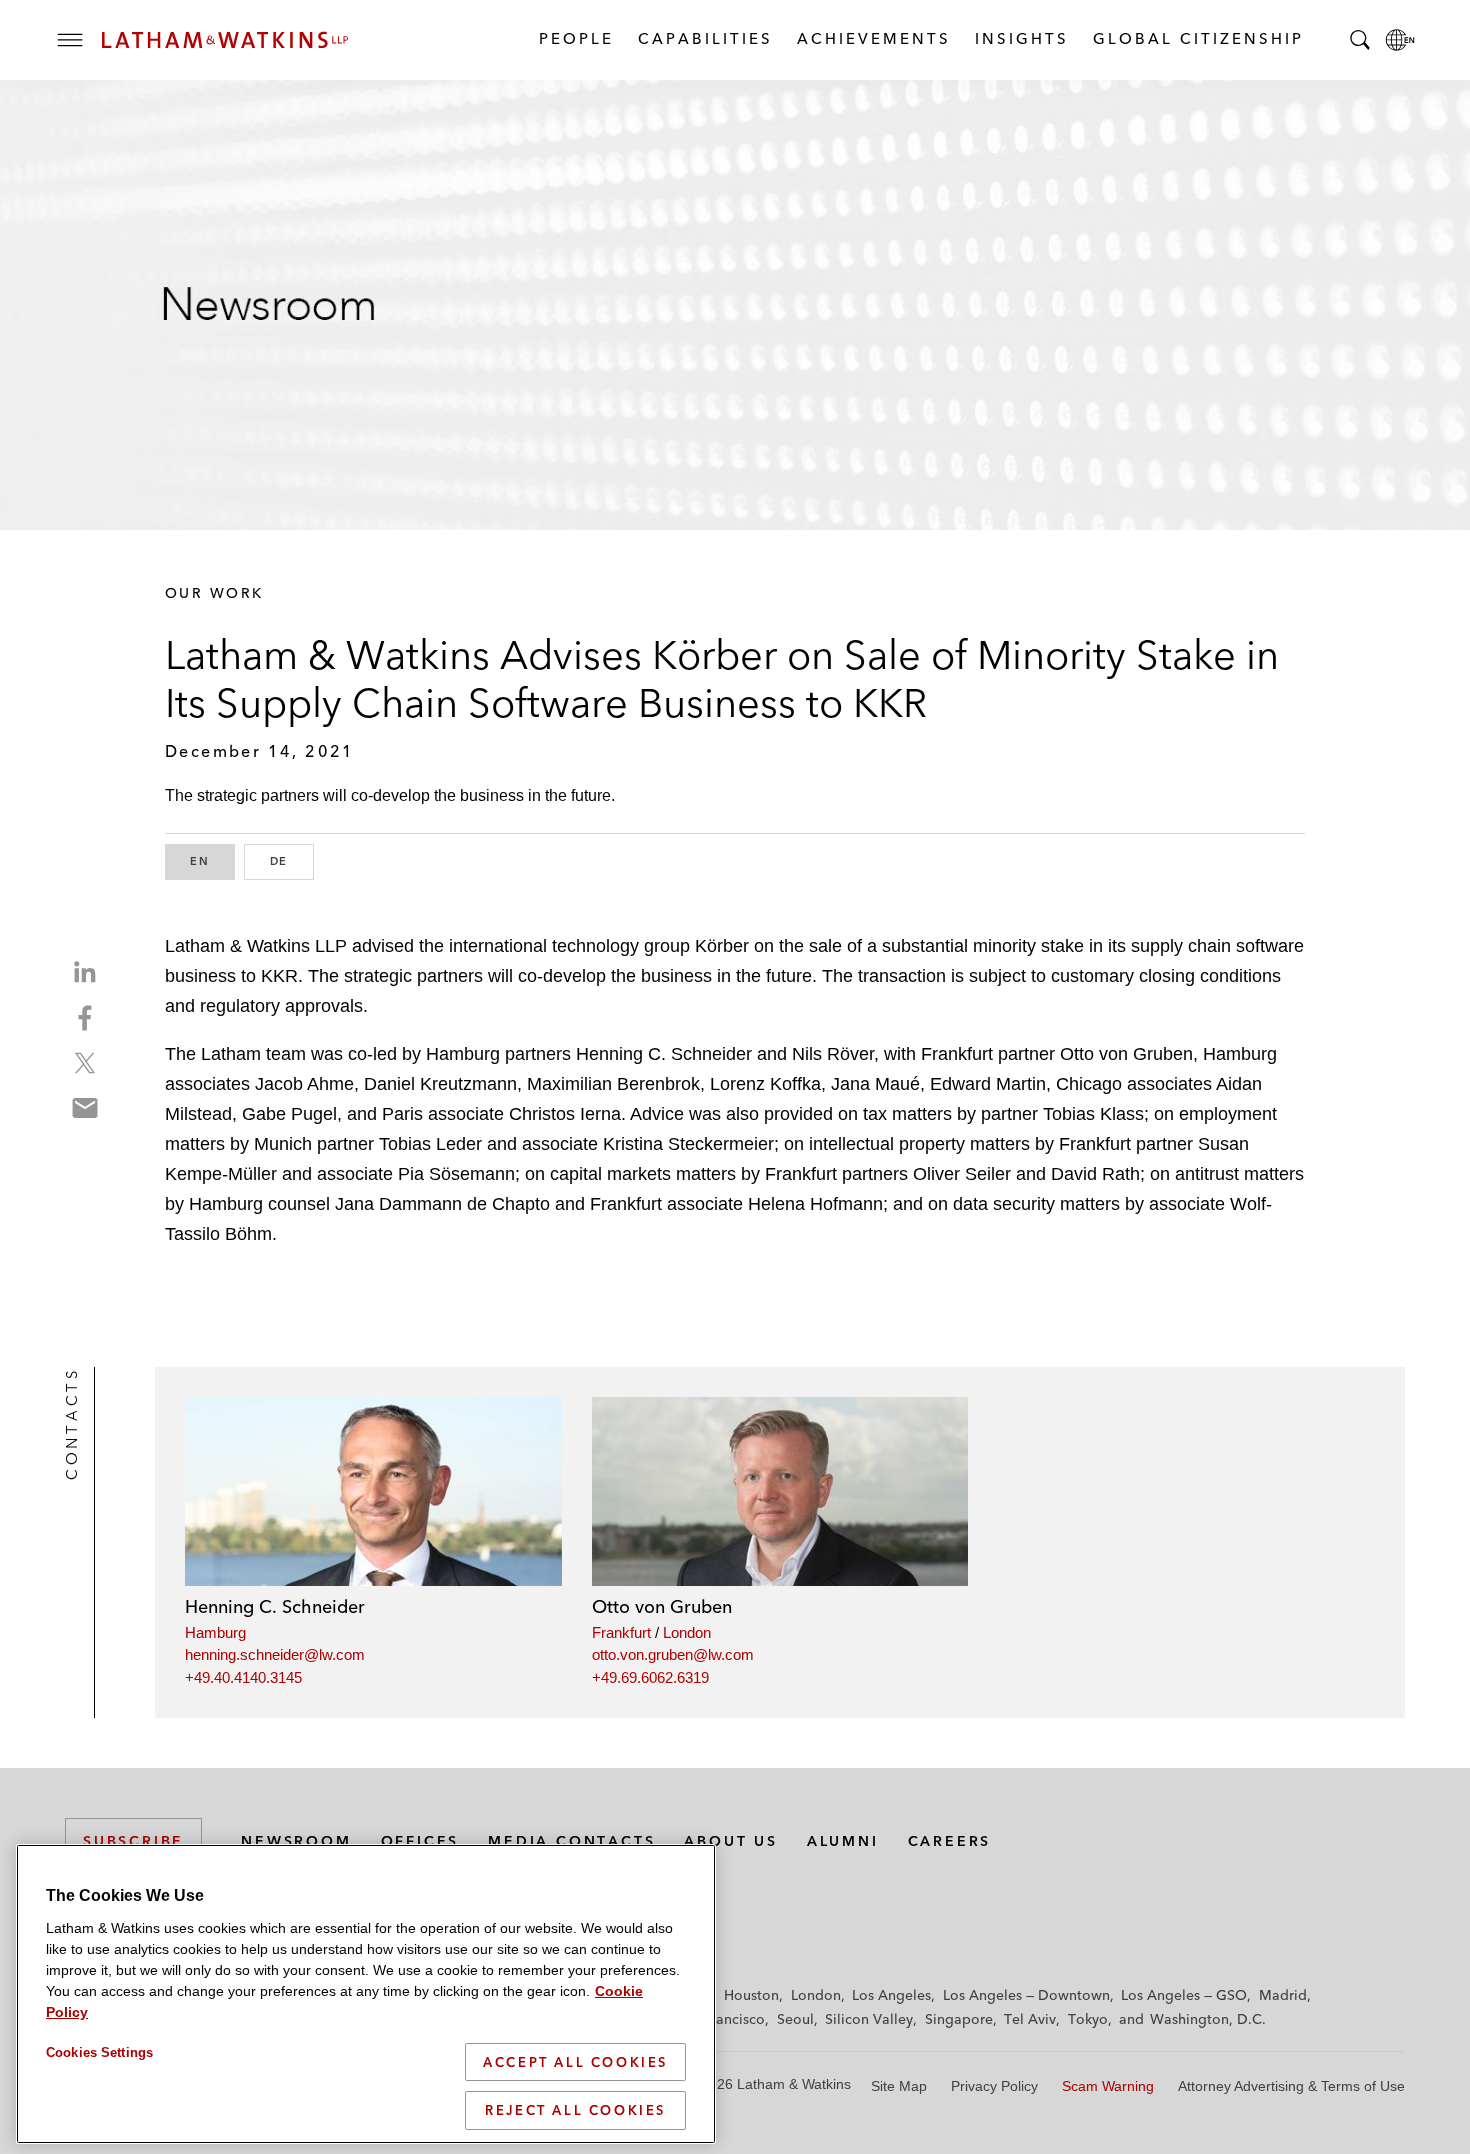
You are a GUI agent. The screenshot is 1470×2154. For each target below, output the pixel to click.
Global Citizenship (1197, 38)
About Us (730, 1841)
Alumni (843, 1841)
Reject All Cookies (575, 2110)
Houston (751, 1995)
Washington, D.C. (1208, 2019)
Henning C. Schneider (275, 1606)
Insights (1021, 38)
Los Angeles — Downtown (1026, 1995)
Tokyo (1088, 2019)
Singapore (959, 2019)
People (575, 38)
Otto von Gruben (662, 1606)
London (687, 1632)
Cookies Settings (99, 2052)
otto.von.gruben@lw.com (673, 1654)
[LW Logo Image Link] (225, 40)
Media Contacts (571, 1841)
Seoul (795, 2019)
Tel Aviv (1030, 2019)
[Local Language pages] (1400, 40)
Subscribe (133, 1841)
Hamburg (215, 1632)
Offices (420, 1841)
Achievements (873, 38)
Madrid (1283, 1995)
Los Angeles (891, 1995)
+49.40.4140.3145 (243, 1677)
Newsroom (296, 1841)
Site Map (899, 2086)
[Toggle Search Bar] (1360, 40)
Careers (950, 1841)
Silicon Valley (869, 2019)
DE (292, 861)
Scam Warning (1108, 2086)
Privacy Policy (994, 2086)
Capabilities (704, 38)
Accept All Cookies (575, 2062)
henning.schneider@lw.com (275, 1654)
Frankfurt (621, 1632)
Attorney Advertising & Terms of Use (1291, 2086)
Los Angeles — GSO (1184, 1995)
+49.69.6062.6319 (650, 1677)
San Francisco (720, 2019)
